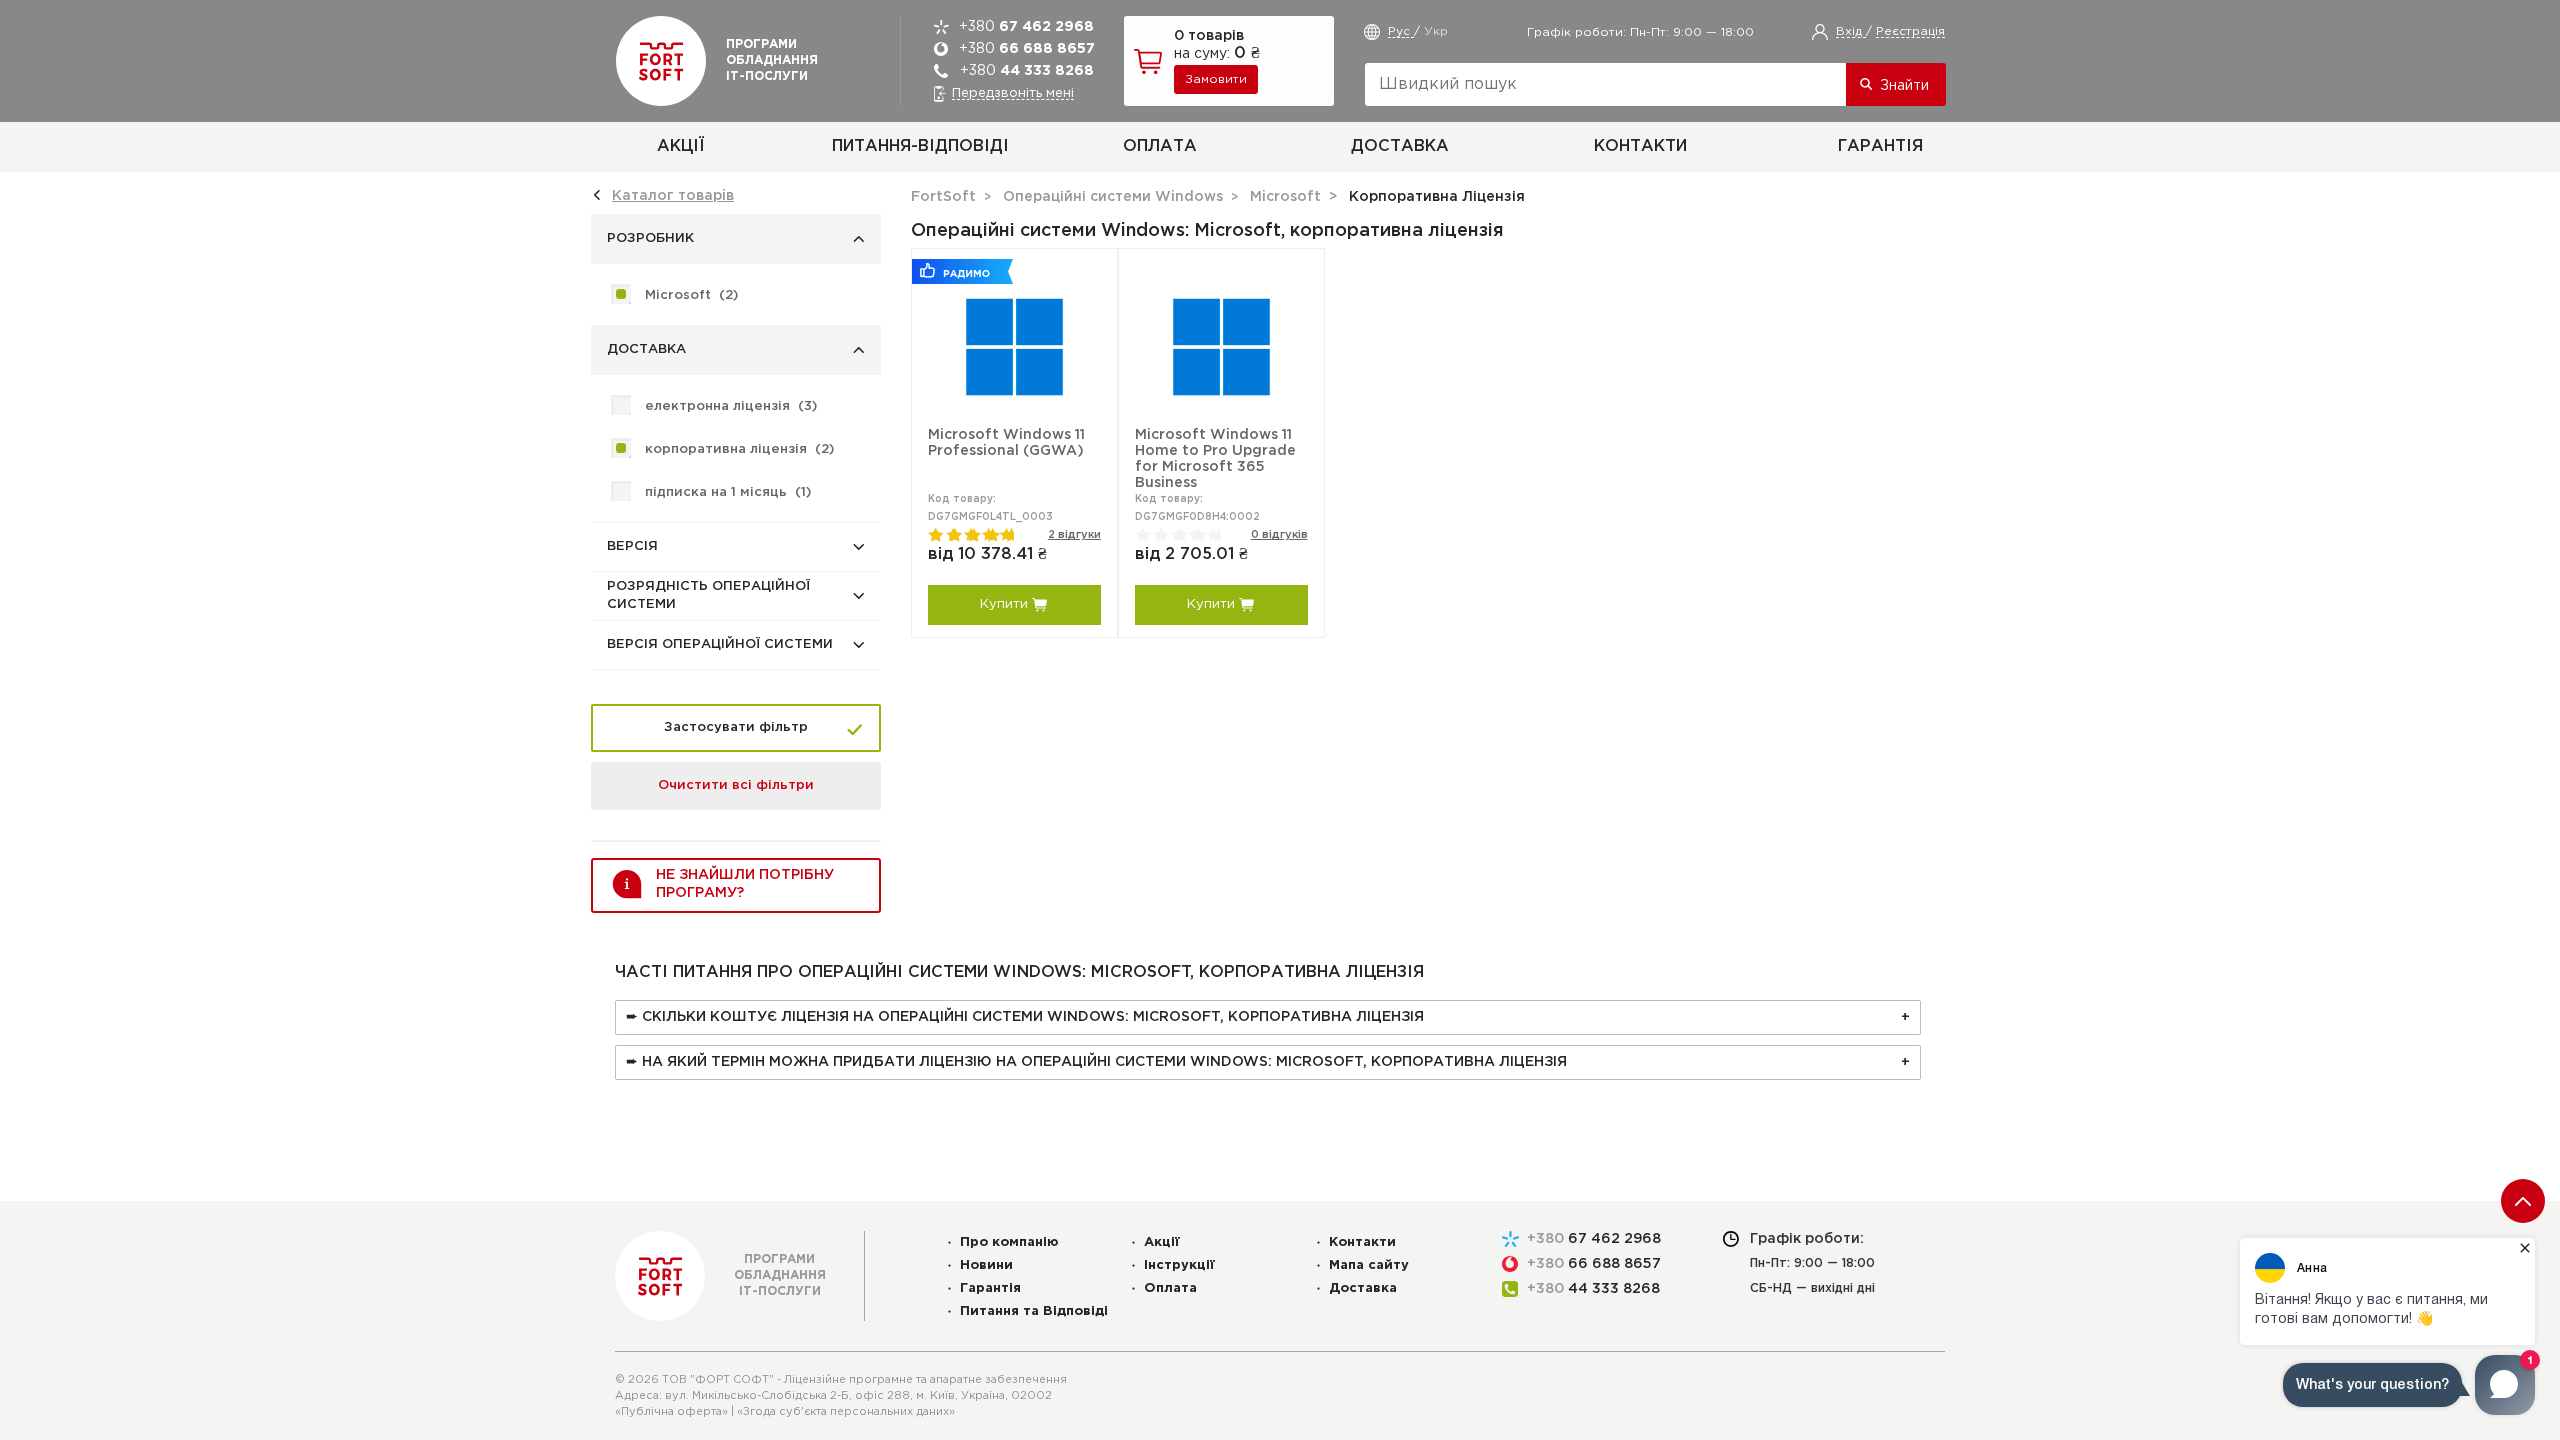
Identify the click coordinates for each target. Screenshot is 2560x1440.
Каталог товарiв (673, 196)
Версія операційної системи (720, 644)
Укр (1436, 31)
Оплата (1160, 146)
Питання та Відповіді (1034, 1311)
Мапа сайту (1369, 1265)
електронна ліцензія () (731, 406)
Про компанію (1009, 1242)
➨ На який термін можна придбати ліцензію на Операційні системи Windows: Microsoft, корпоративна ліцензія (1096, 1062)
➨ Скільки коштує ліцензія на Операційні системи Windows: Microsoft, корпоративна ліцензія (1025, 1017)
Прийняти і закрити (1191, 1419)
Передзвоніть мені (1013, 93)
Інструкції (1179, 1265)
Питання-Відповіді (920, 146)
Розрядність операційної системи (708, 595)
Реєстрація (1910, 31)
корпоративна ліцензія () (739, 449)
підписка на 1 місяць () (728, 492)
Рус (1401, 31)
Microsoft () (691, 295)
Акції (680, 146)
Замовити (1216, 79)
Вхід (1851, 31)
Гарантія (1880, 146)
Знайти (1904, 86)
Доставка (1400, 146)
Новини (986, 1265)
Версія (632, 546)
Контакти (1640, 146)
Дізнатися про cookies (1504, 1387)
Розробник (650, 238)
